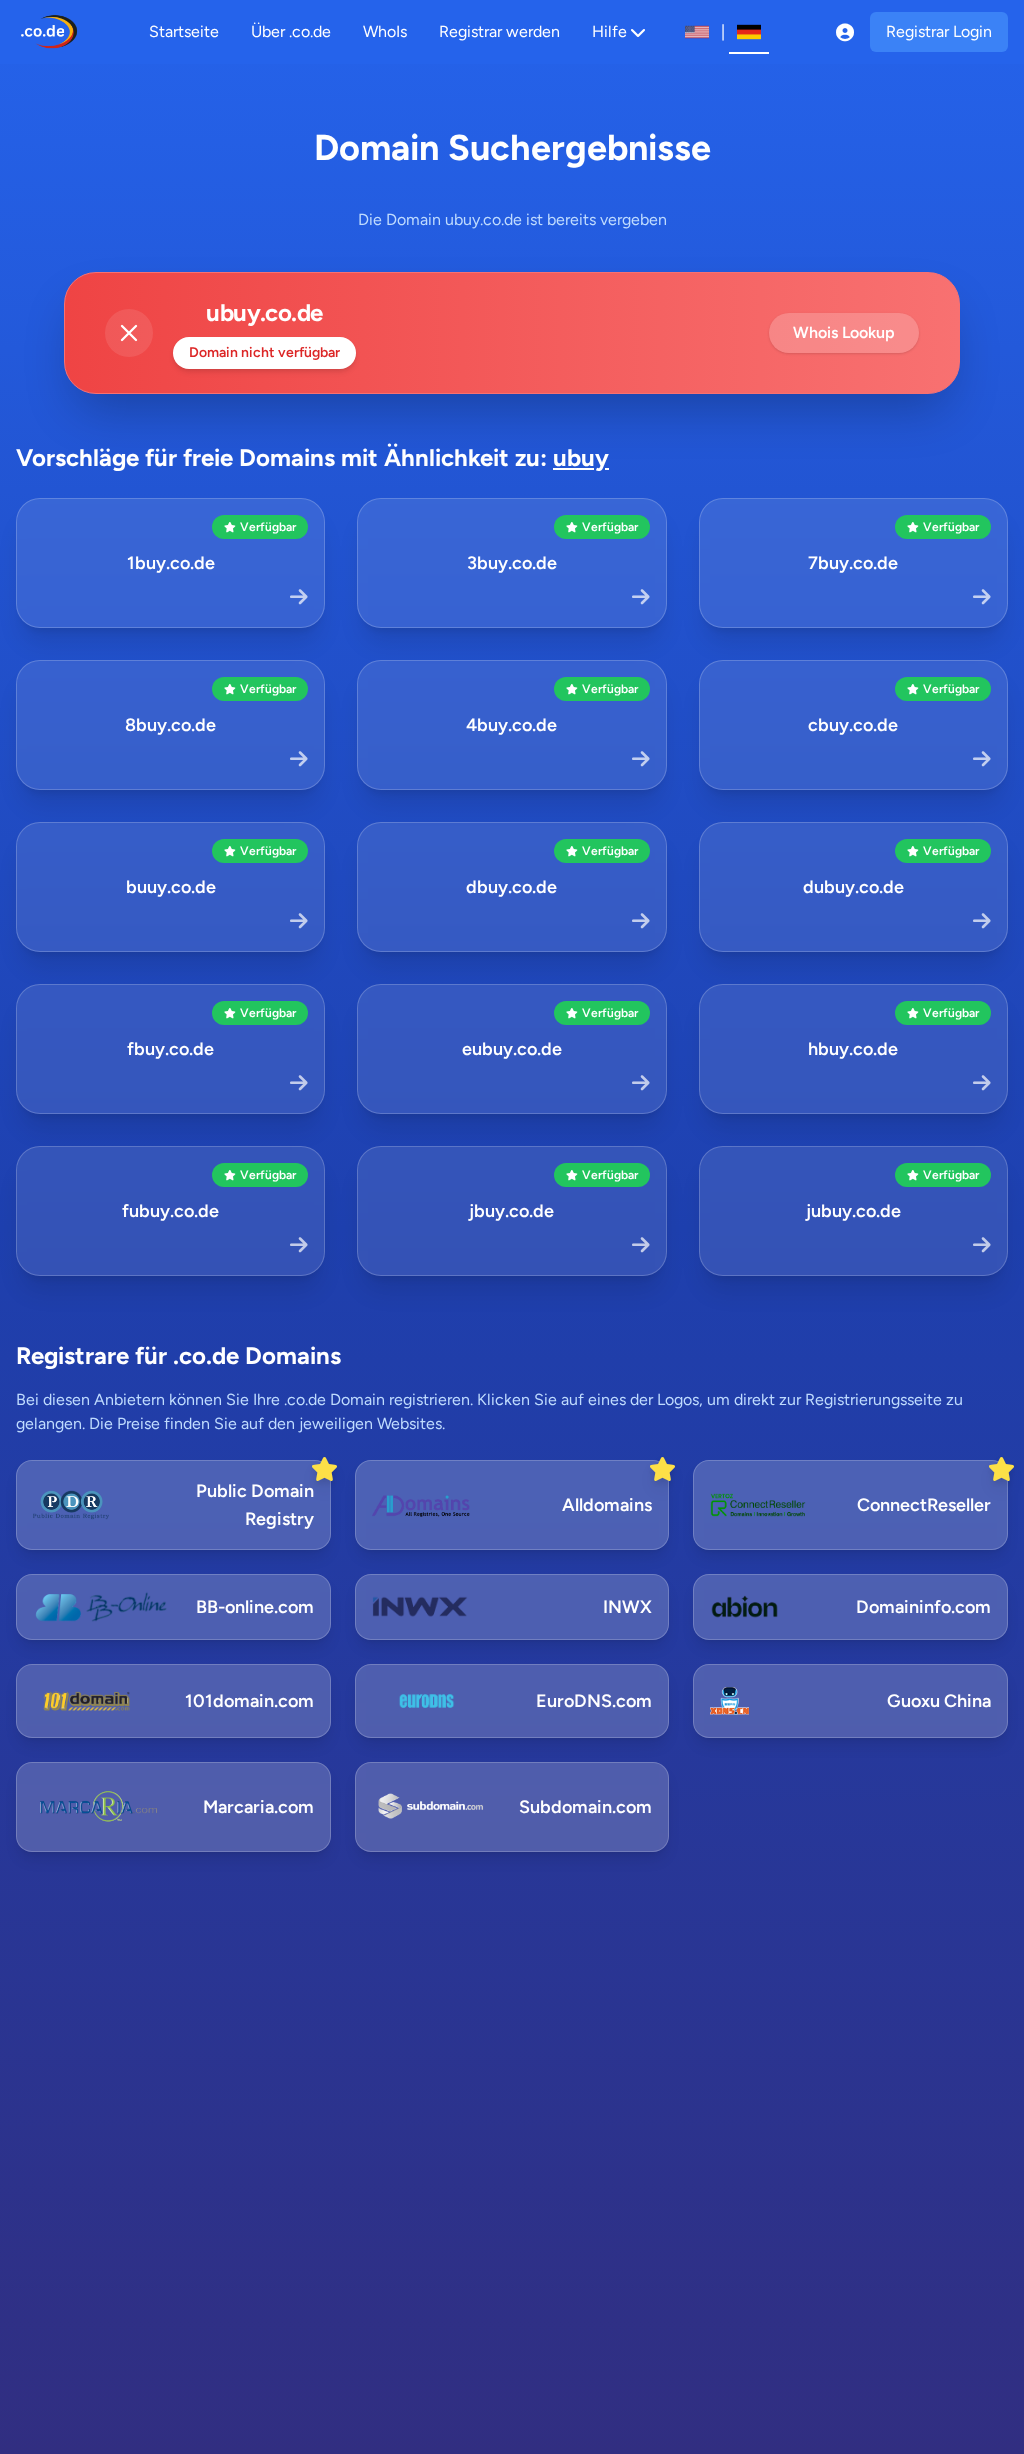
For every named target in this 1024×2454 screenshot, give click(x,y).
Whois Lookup (844, 332)
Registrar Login (939, 31)
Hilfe (609, 31)
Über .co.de (291, 31)
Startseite (184, 31)
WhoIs (385, 31)
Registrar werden (499, 31)
